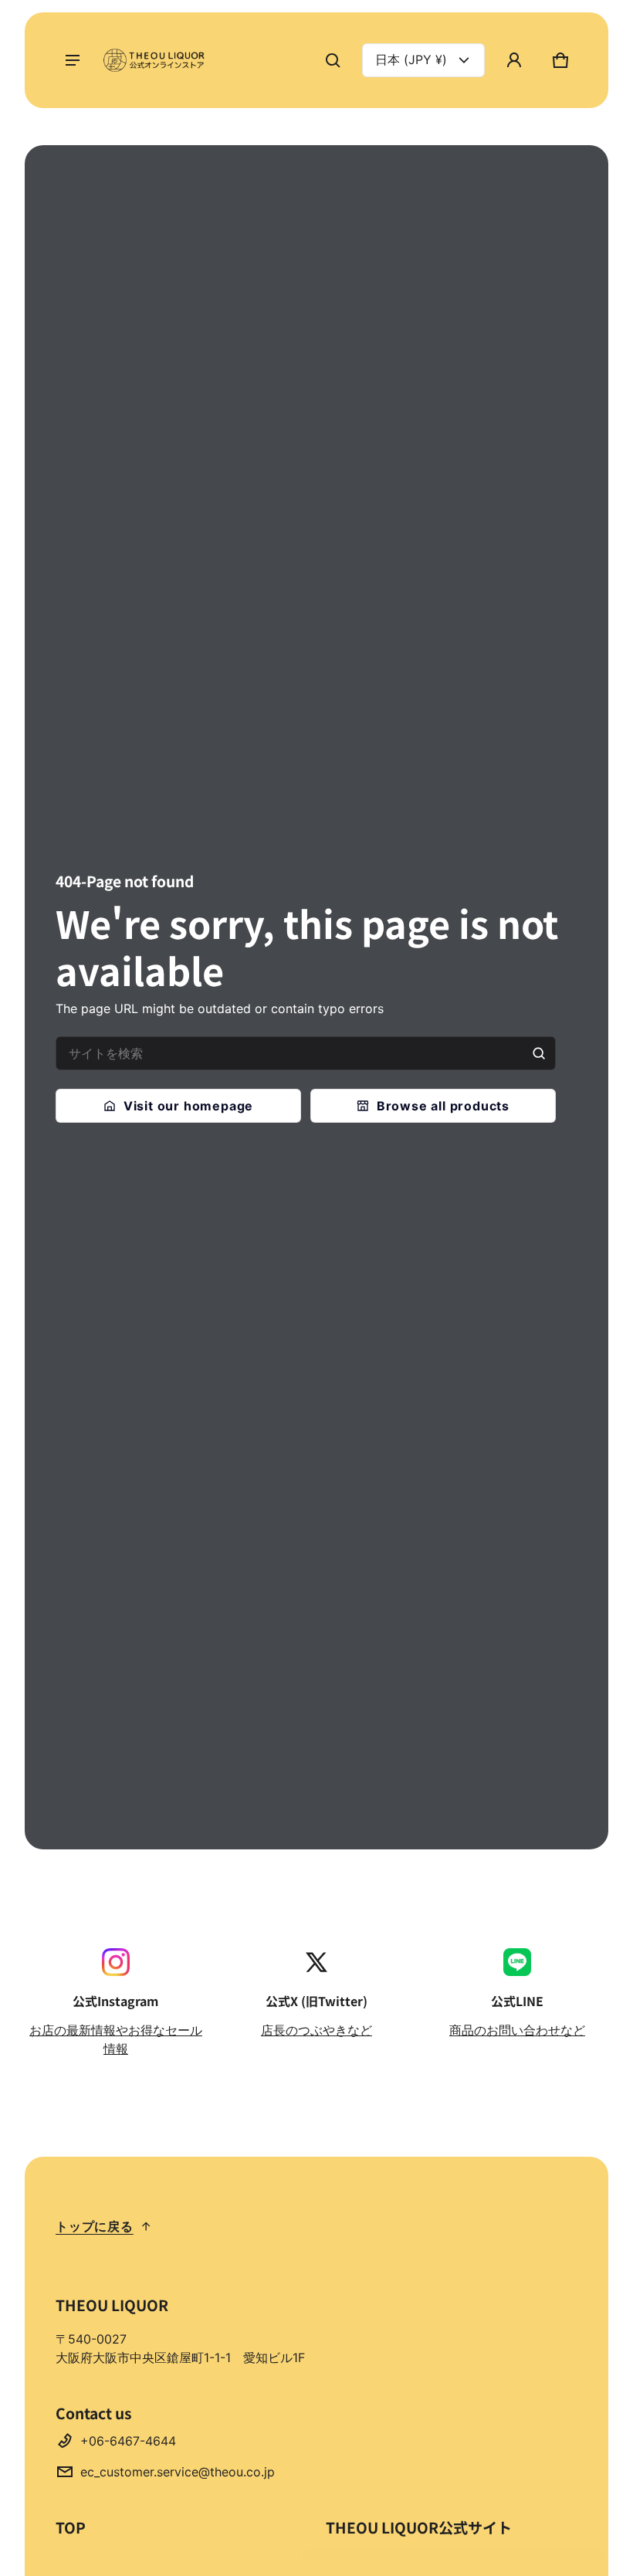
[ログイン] (514, 60)
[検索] (539, 1053)
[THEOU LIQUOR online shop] (156, 60)
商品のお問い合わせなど (517, 2030)
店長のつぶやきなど (316, 2030)
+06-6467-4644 (128, 2441)
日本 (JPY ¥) (411, 59)
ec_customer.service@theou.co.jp (178, 2472)
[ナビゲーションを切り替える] (73, 60)
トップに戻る (95, 2226)
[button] (333, 60)
